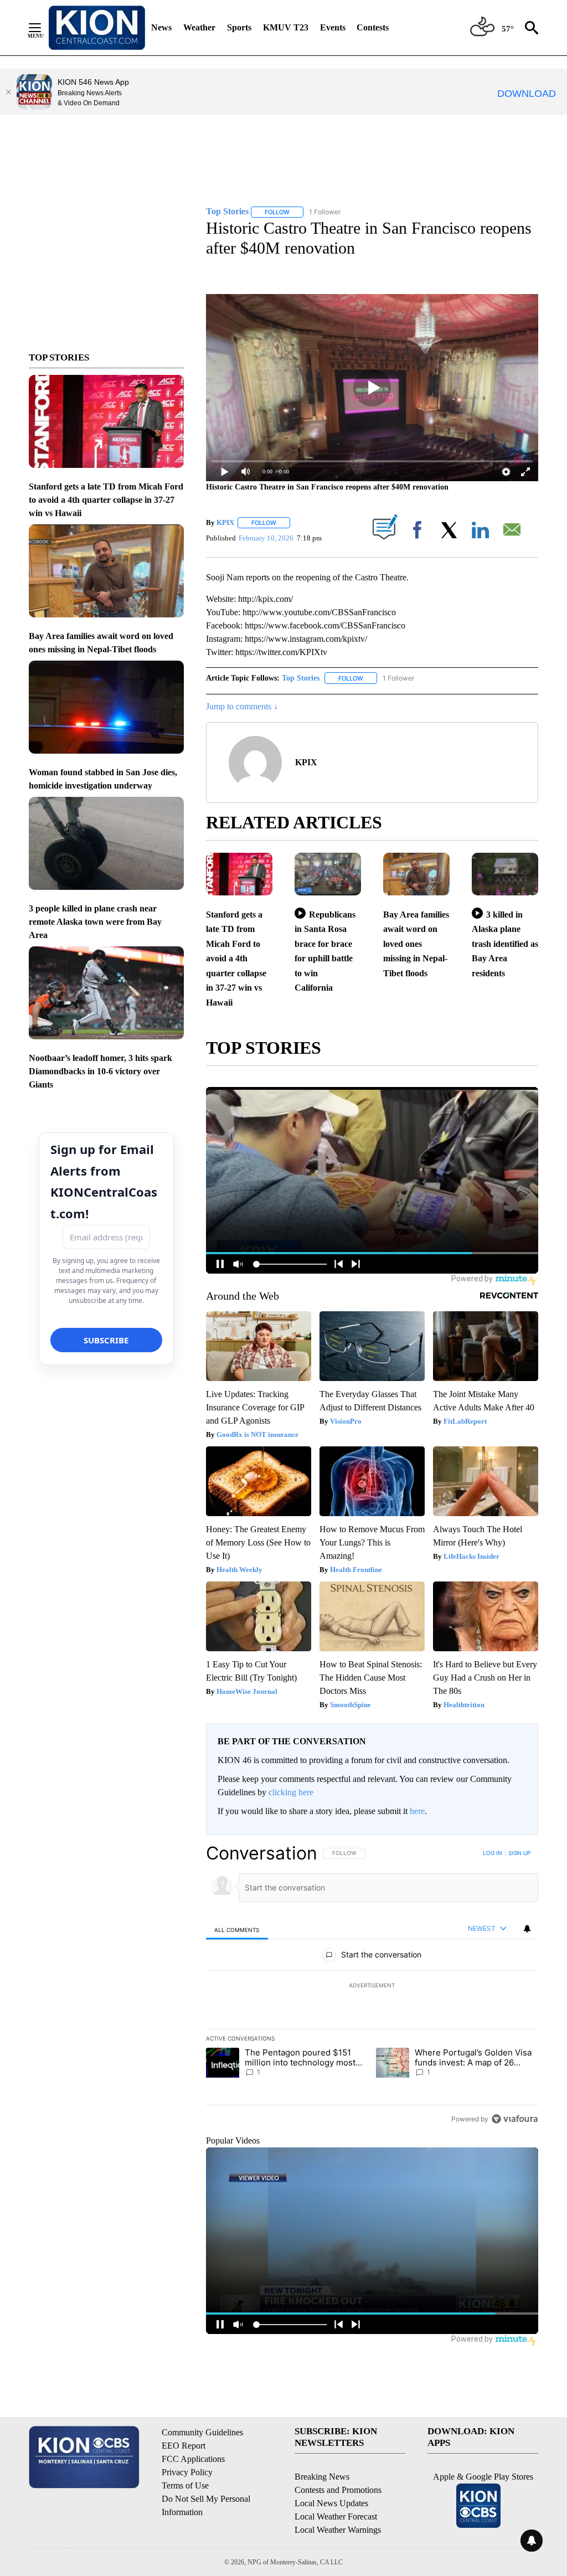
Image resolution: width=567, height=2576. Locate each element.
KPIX (225, 522)
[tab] (237, 1930)
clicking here (291, 1792)
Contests (373, 27)
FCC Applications (193, 2459)
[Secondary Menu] (43, 28)
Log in (493, 1853)
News (161, 27)
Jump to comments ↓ (242, 706)
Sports (239, 27)
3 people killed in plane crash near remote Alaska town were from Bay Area (95, 922)
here (417, 1811)
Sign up (519, 1853)
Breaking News (322, 2477)
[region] (372, 1986)
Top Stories (301, 678)
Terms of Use (185, 2485)
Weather (199, 27)
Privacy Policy (187, 2472)
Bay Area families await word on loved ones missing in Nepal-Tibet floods (416, 944)
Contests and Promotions (338, 2490)
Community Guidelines (202, 2432)
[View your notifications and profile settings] (527, 1929)
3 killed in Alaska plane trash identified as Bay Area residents (505, 944)
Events (333, 27)
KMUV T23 (286, 27)
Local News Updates (331, 2503)
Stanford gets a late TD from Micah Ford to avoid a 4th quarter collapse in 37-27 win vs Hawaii (106, 500)
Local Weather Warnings (338, 2530)
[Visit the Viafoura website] (515, 2119)
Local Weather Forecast (336, 2516)
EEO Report (184, 2446)
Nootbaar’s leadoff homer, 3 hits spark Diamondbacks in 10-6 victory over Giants (100, 1071)
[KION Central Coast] (97, 28)
